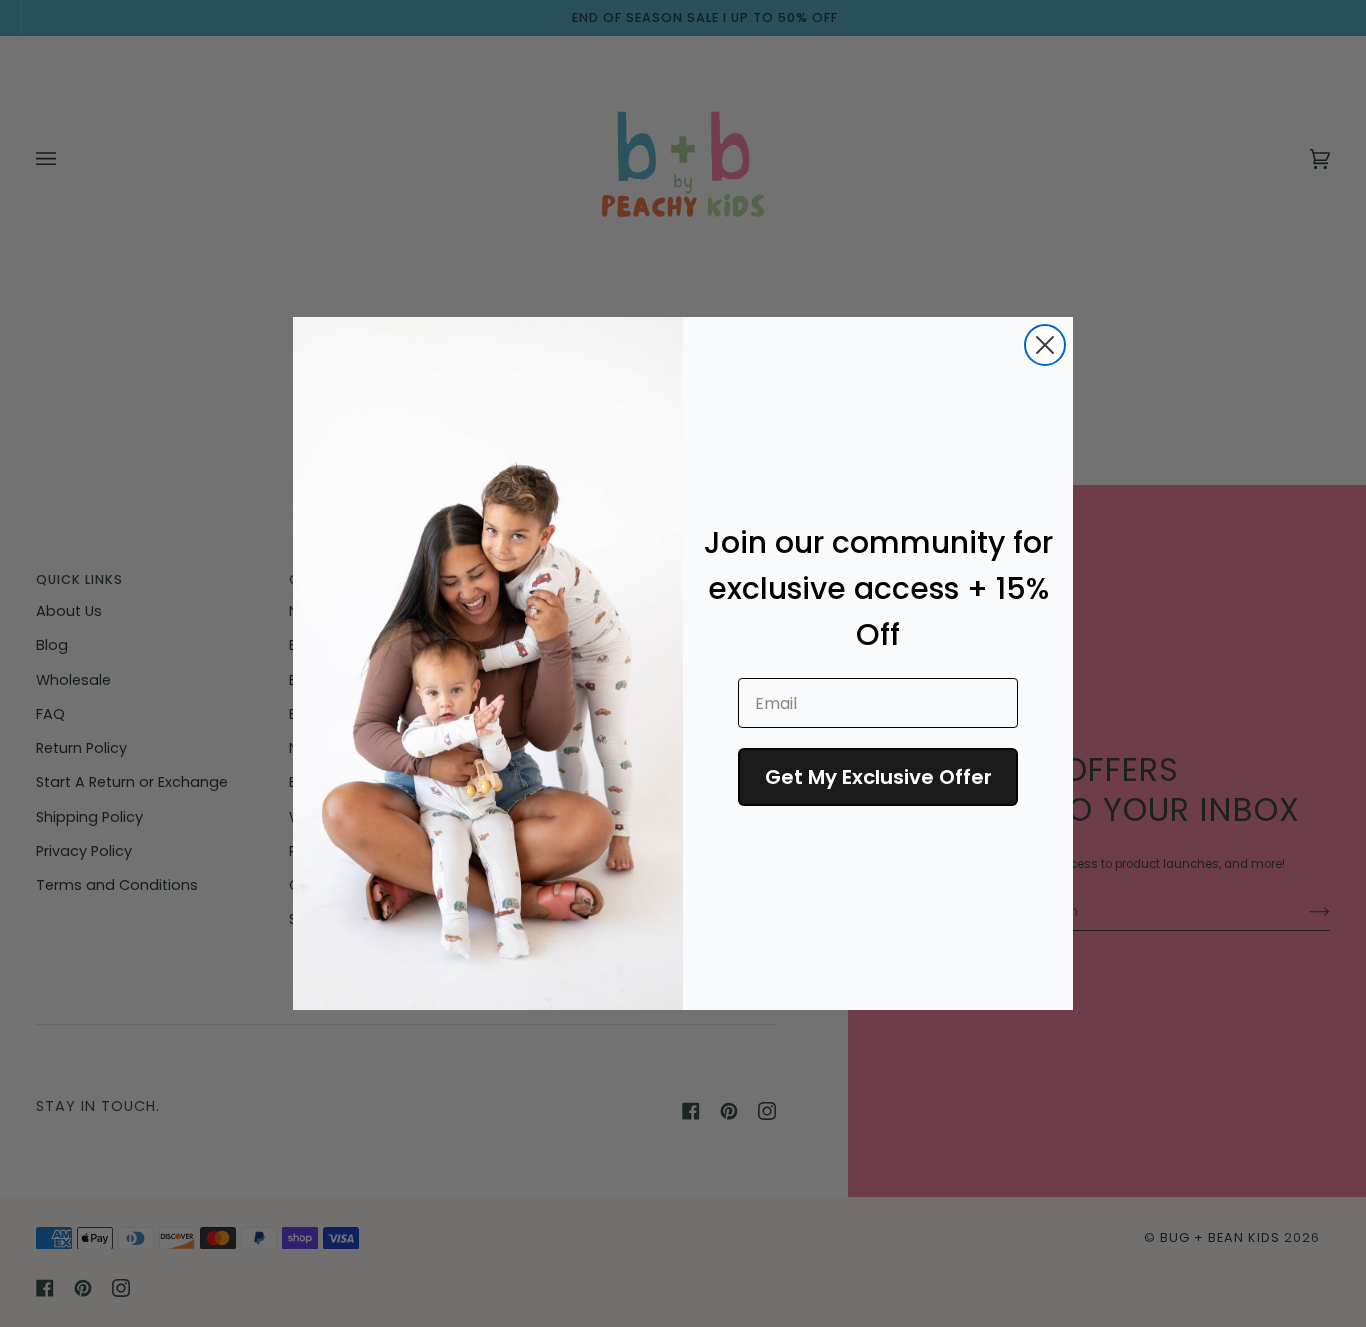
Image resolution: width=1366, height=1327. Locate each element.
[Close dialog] (1045, 345)
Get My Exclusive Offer (878, 777)
